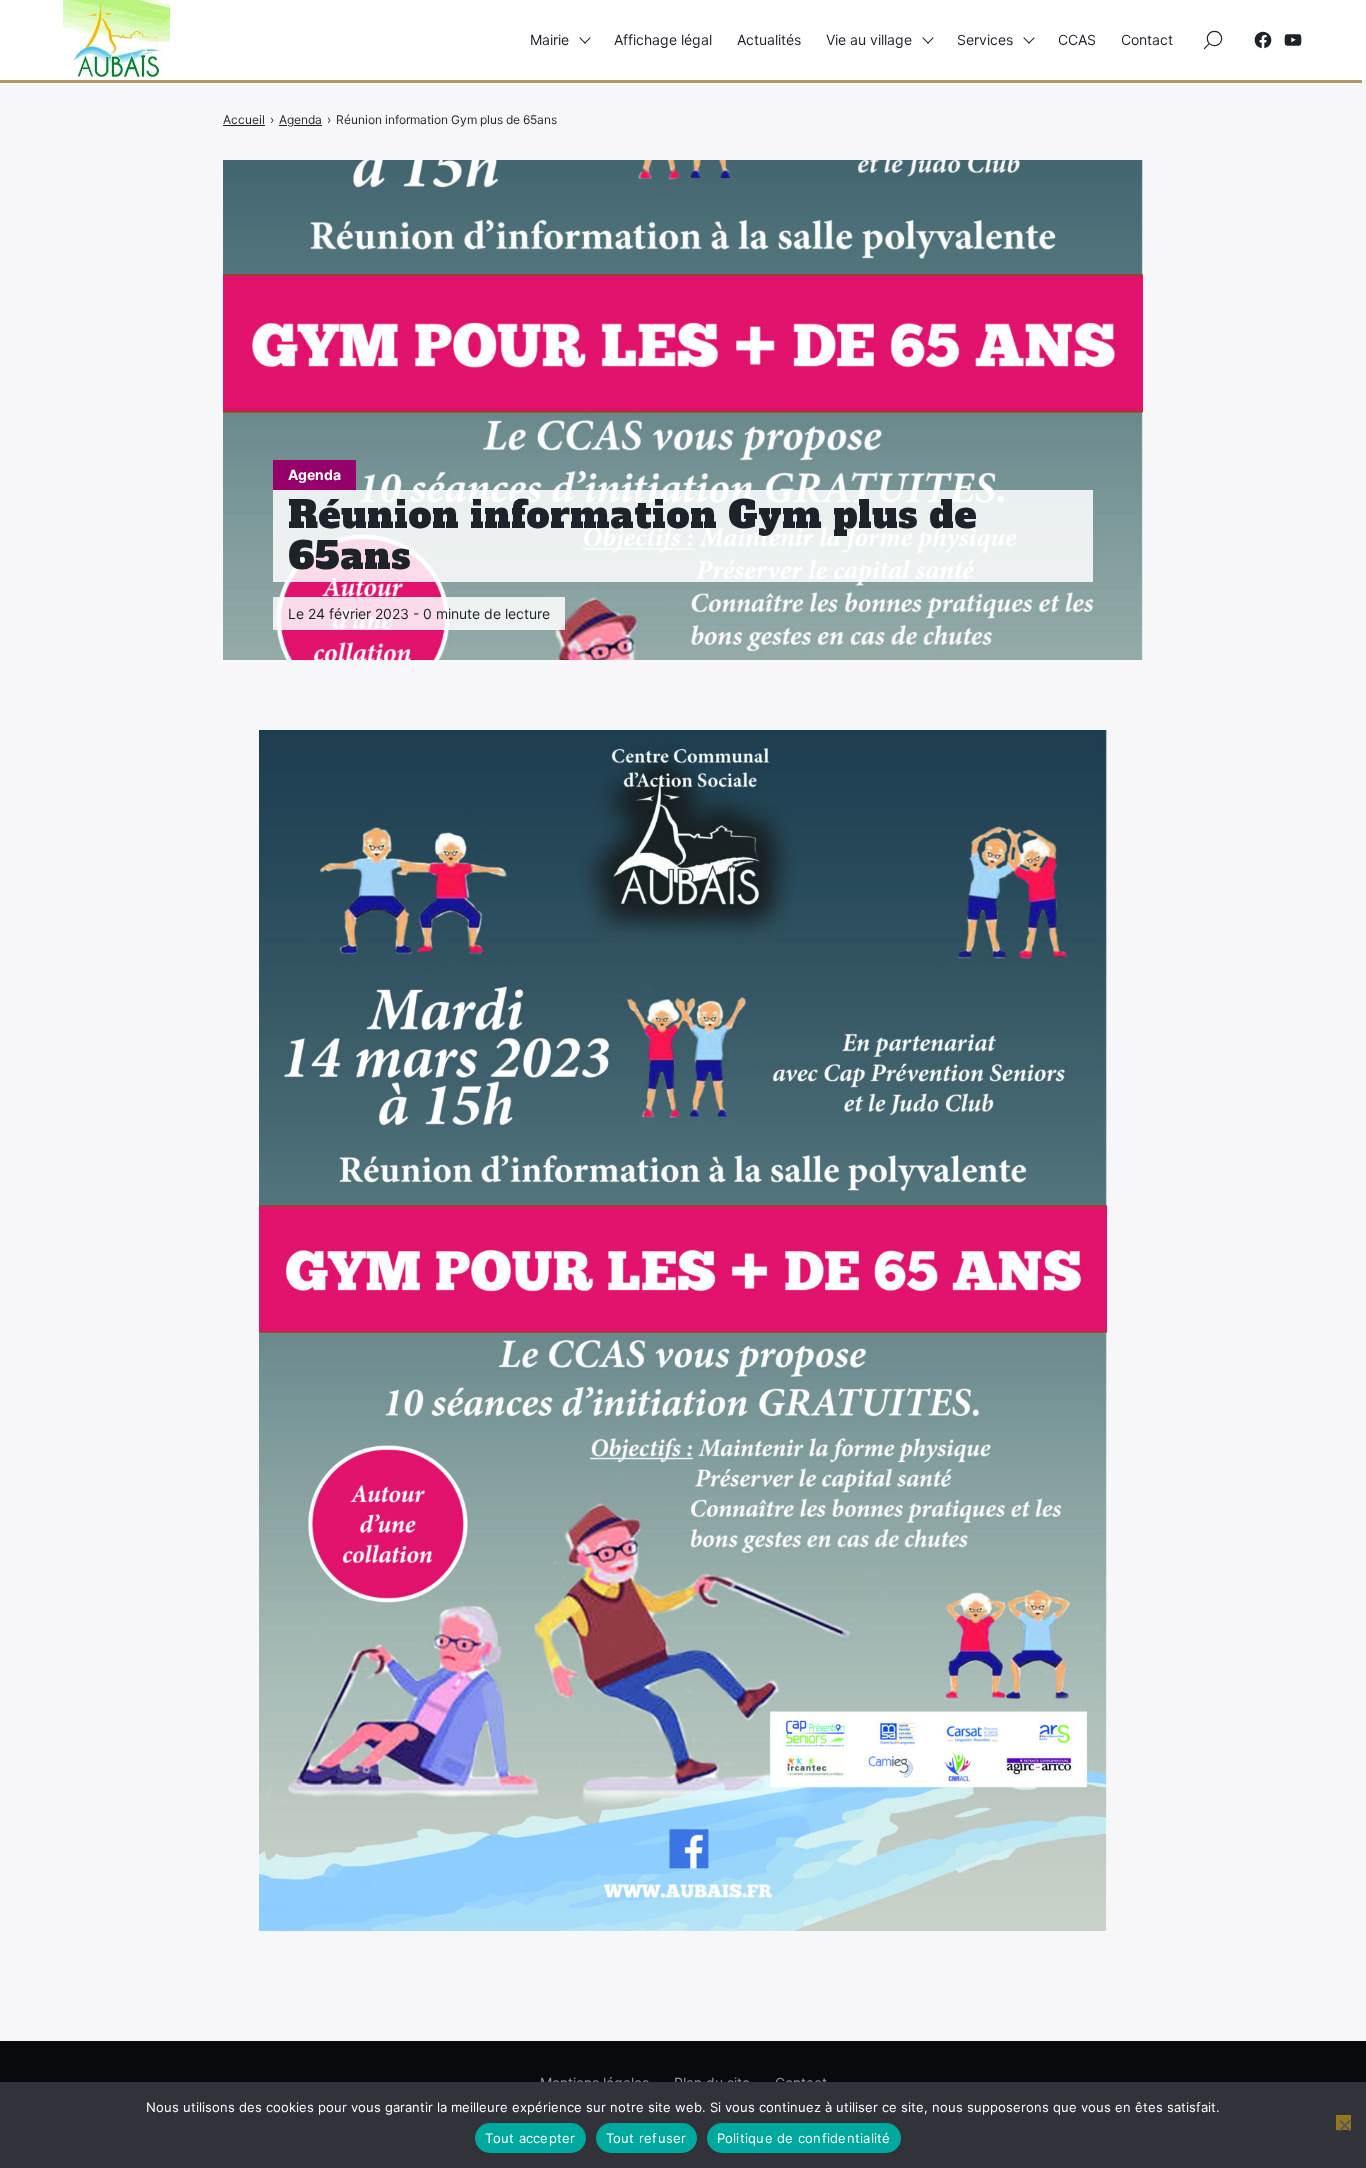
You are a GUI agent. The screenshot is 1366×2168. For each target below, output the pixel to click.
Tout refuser (646, 2138)
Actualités (769, 39)
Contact (1147, 39)
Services (985, 39)
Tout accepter (530, 2138)
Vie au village (869, 39)
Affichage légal (663, 39)
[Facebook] (1263, 40)
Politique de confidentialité (804, 2138)
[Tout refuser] (1343, 2122)
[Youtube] (1293, 40)
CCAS (1077, 39)
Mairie (549, 39)
